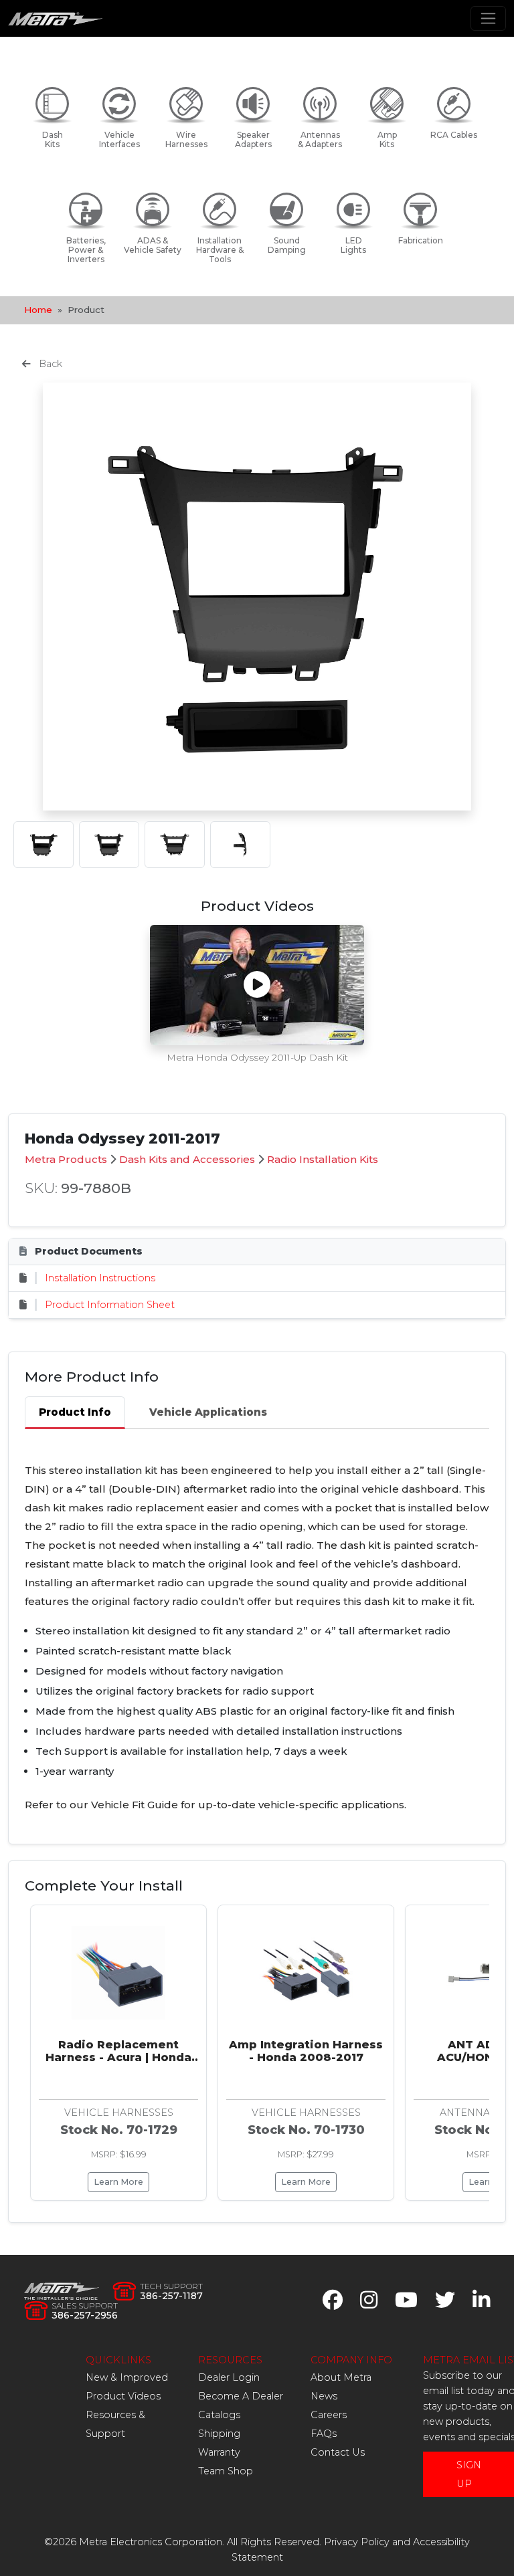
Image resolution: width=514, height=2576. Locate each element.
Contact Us (338, 2452)
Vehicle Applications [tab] (208, 1412)
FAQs (324, 2434)
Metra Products (66, 1159)
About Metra (341, 2377)
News (324, 2396)
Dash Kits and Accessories (187, 1159)
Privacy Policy (357, 2542)
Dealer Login (229, 2377)
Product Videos (123, 2396)
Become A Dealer (241, 2396)
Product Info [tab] (75, 1412)
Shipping (219, 2434)
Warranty (219, 2452)
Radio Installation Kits (323, 1159)
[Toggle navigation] (488, 18)
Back (49, 364)
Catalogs (219, 2415)
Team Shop (226, 2471)
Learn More (118, 2182)
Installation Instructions (100, 1278)
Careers (329, 2415)
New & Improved (127, 2377)
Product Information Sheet (110, 1305)
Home (38, 310)
